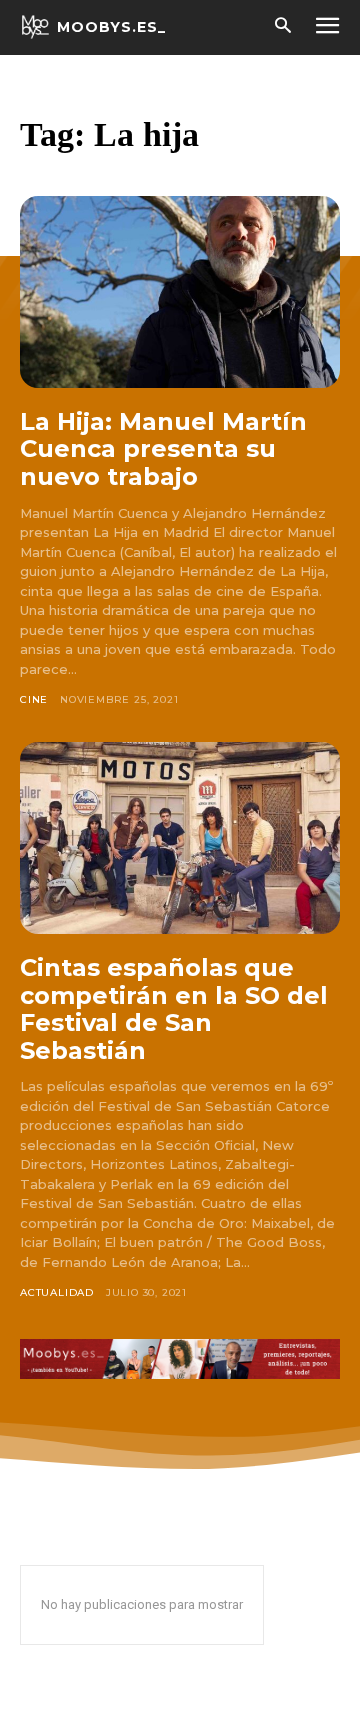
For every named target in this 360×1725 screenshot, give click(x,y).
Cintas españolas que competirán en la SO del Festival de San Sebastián (174, 1009)
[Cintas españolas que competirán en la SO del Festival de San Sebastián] (180, 838)
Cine (34, 699)
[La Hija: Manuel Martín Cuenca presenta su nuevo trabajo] (180, 292)
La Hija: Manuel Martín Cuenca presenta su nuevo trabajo (163, 449)
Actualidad (57, 1292)
